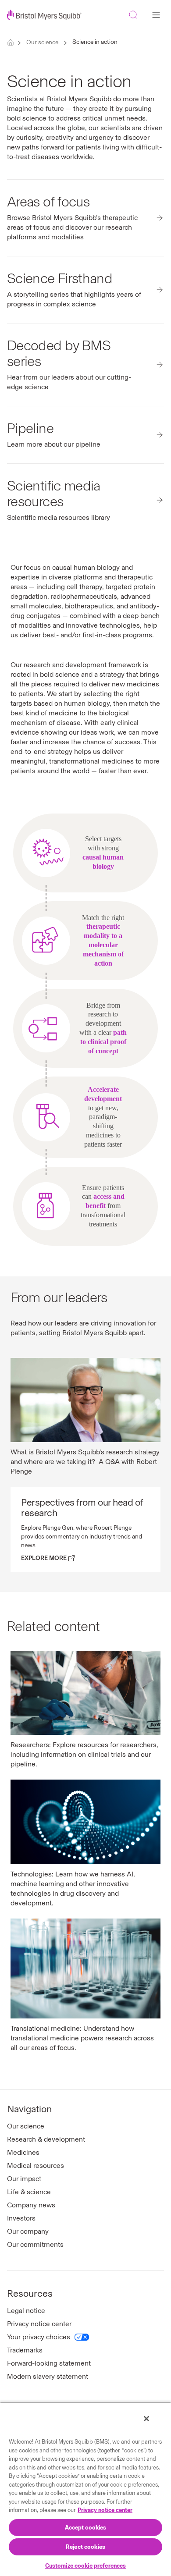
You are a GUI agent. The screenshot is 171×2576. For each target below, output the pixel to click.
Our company (28, 2231)
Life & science (29, 2192)
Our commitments (35, 2244)
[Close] (146, 2419)
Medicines (23, 2152)
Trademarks (25, 2350)
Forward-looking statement (49, 2363)
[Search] (133, 15)
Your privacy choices (39, 2337)
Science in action (95, 42)
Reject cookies (85, 2547)
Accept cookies (86, 2528)
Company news (31, 2205)
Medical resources (36, 2166)
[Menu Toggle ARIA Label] (156, 15)
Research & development (46, 2139)
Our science (42, 42)
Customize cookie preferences (86, 2566)
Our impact (24, 2179)
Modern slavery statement (48, 2376)
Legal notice (26, 2311)
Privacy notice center (39, 2324)
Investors (21, 2218)
